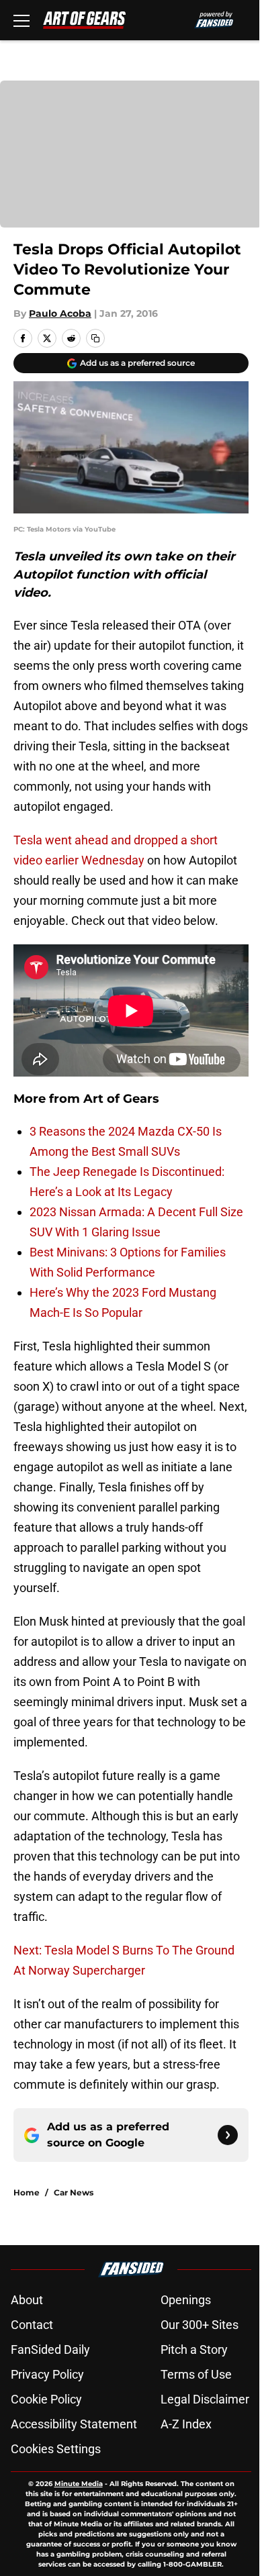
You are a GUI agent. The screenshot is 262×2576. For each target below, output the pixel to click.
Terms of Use (196, 2374)
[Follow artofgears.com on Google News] (228, 2135)
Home (27, 2192)
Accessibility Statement (74, 2424)
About (27, 2300)
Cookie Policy (46, 2399)
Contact (32, 2325)
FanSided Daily (50, 2349)
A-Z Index (186, 2424)
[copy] (95, 338)
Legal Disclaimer (205, 2399)
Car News (74, 2192)
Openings (186, 2300)
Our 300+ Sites (200, 2325)
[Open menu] (21, 20)
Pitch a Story (194, 2349)
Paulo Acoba (60, 313)
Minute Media (79, 2484)
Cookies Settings (56, 2449)
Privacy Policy (47, 2374)
